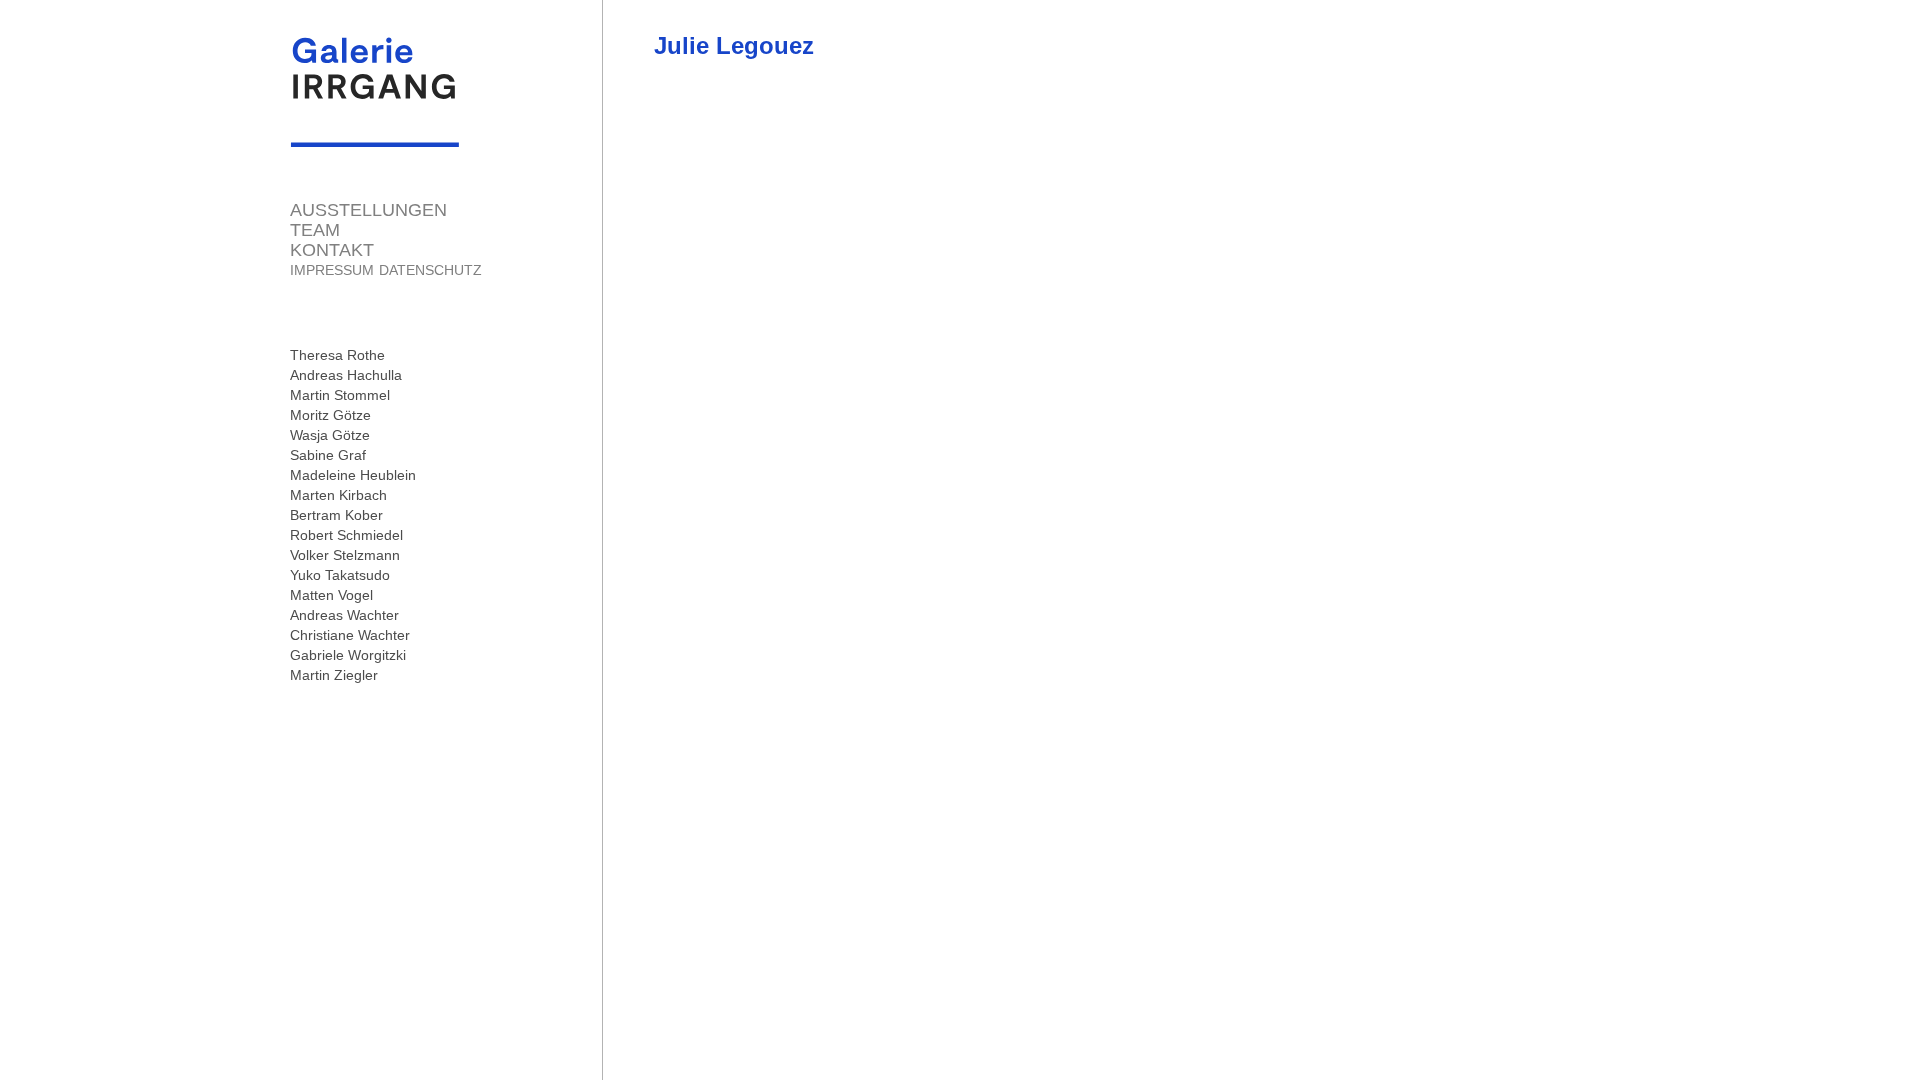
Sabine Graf (328, 455)
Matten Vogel (331, 595)
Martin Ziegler (334, 675)
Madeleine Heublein (353, 475)
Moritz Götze (330, 415)
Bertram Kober (336, 515)
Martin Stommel (340, 395)
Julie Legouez (734, 45)
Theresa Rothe (337, 355)
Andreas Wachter (344, 615)
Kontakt (332, 250)
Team (315, 230)
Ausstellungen (368, 210)
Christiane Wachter (350, 635)
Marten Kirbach (338, 495)
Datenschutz (430, 270)
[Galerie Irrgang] (375, 137)
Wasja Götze (330, 435)
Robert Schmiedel (346, 535)
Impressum (332, 270)
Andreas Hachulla (346, 375)
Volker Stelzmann (345, 555)
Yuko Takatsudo (340, 575)
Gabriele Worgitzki (348, 655)
